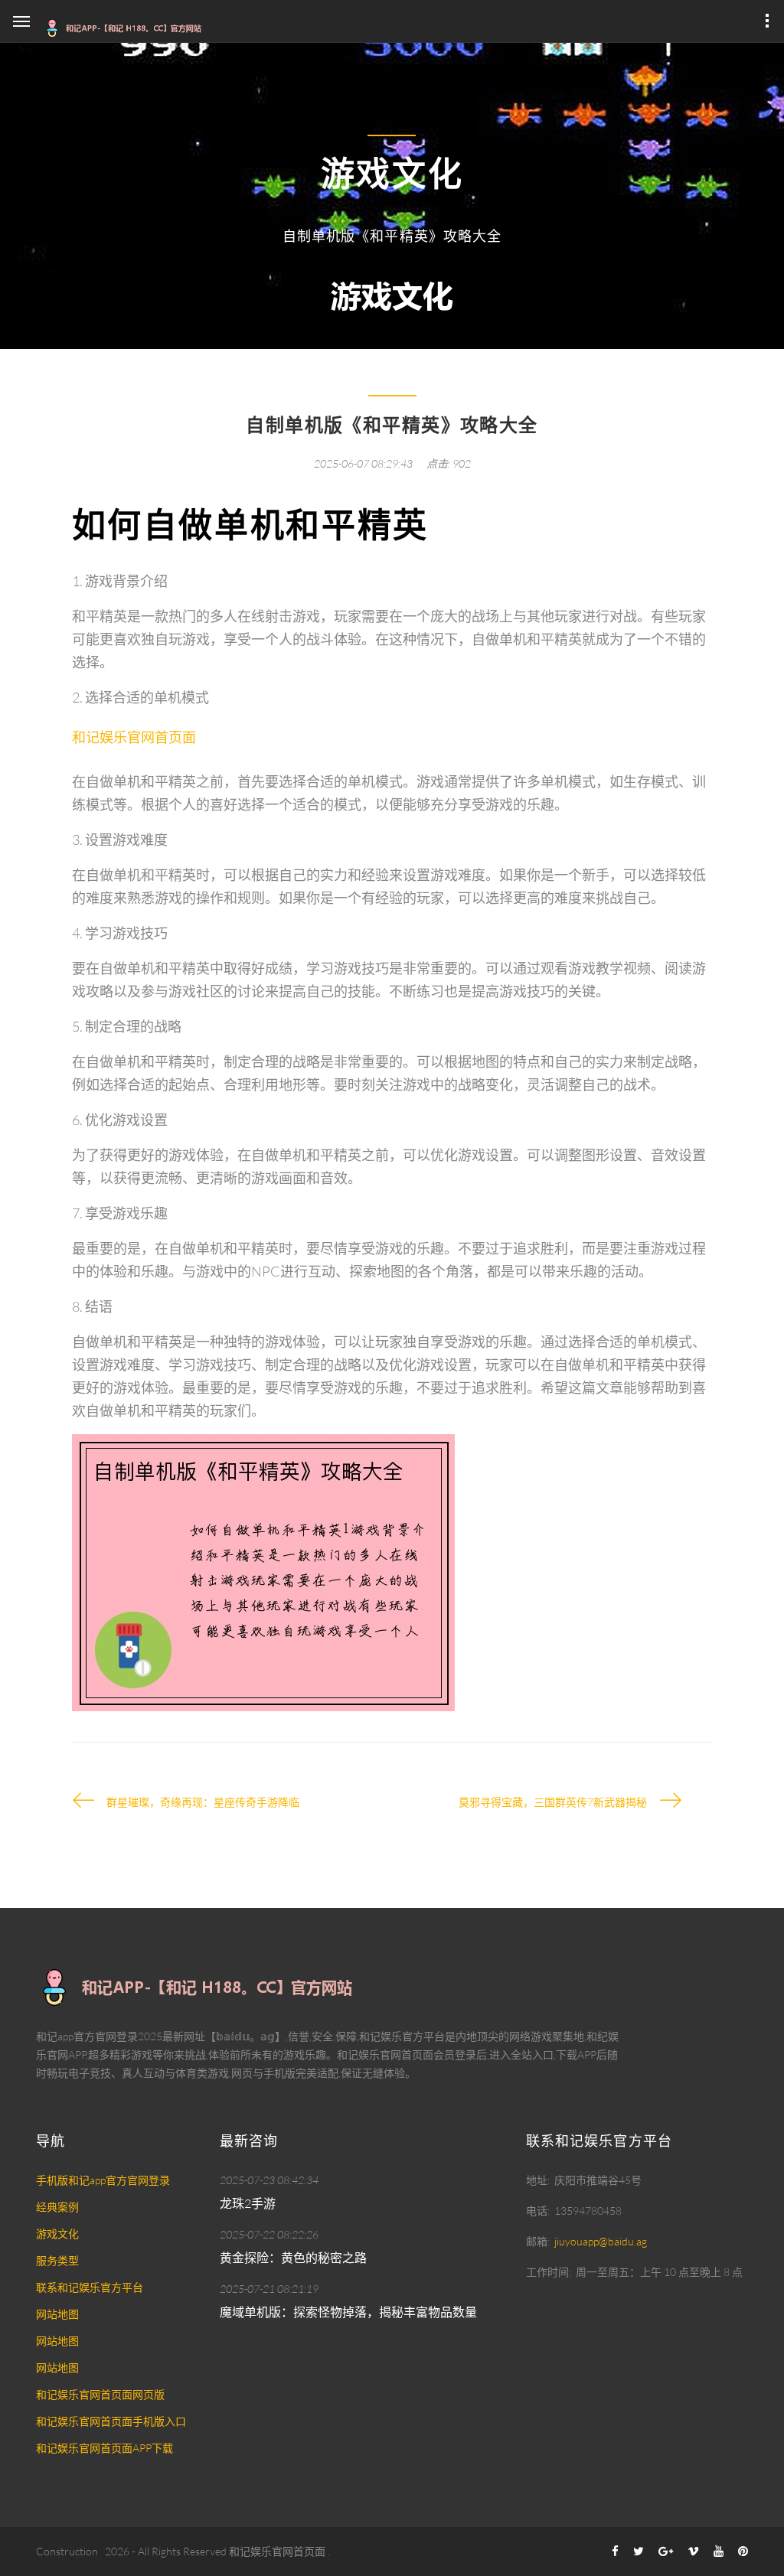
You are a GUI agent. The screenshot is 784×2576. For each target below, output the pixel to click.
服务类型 (57, 2260)
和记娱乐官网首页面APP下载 (105, 2448)
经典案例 (57, 2207)
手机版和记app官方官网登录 (103, 2180)
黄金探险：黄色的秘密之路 (293, 2258)
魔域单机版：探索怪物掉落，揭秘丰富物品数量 (348, 2312)
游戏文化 (57, 2234)
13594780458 (588, 2211)
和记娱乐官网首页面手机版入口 (111, 2421)
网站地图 (57, 2314)
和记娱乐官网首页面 (277, 2551)
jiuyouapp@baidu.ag (601, 2241)
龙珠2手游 (248, 2203)
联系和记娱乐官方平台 (90, 2287)
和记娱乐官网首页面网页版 (100, 2394)
